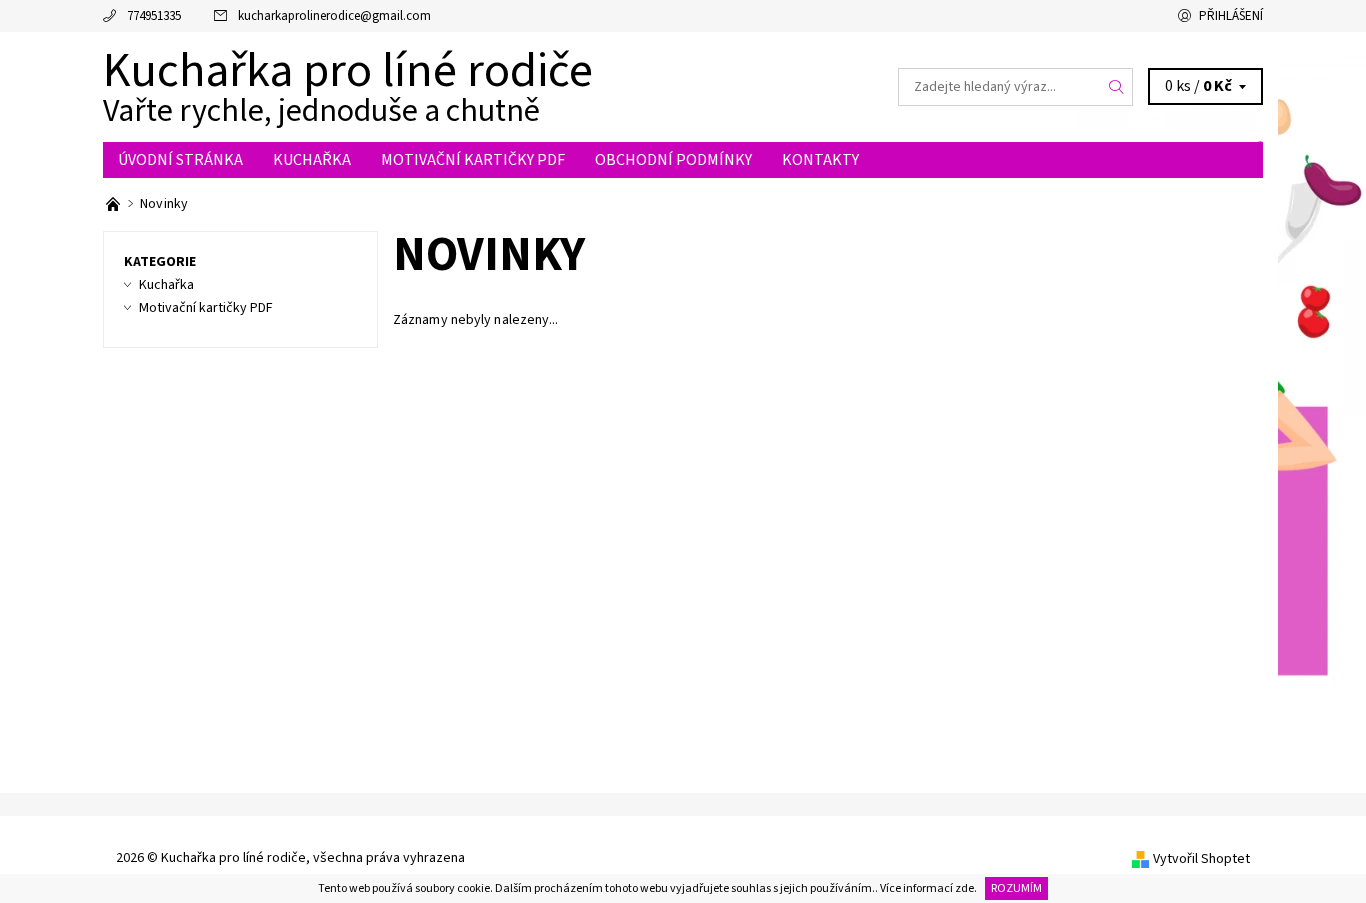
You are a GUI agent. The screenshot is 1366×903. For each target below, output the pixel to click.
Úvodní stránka (180, 160)
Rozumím (1016, 888)
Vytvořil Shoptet (1201, 859)
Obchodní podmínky (673, 160)
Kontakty (820, 160)
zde (964, 888)
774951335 (154, 16)
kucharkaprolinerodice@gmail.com (334, 16)
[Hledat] (1117, 87)
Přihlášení (1231, 16)
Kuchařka (312, 160)
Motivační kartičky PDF (473, 160)
